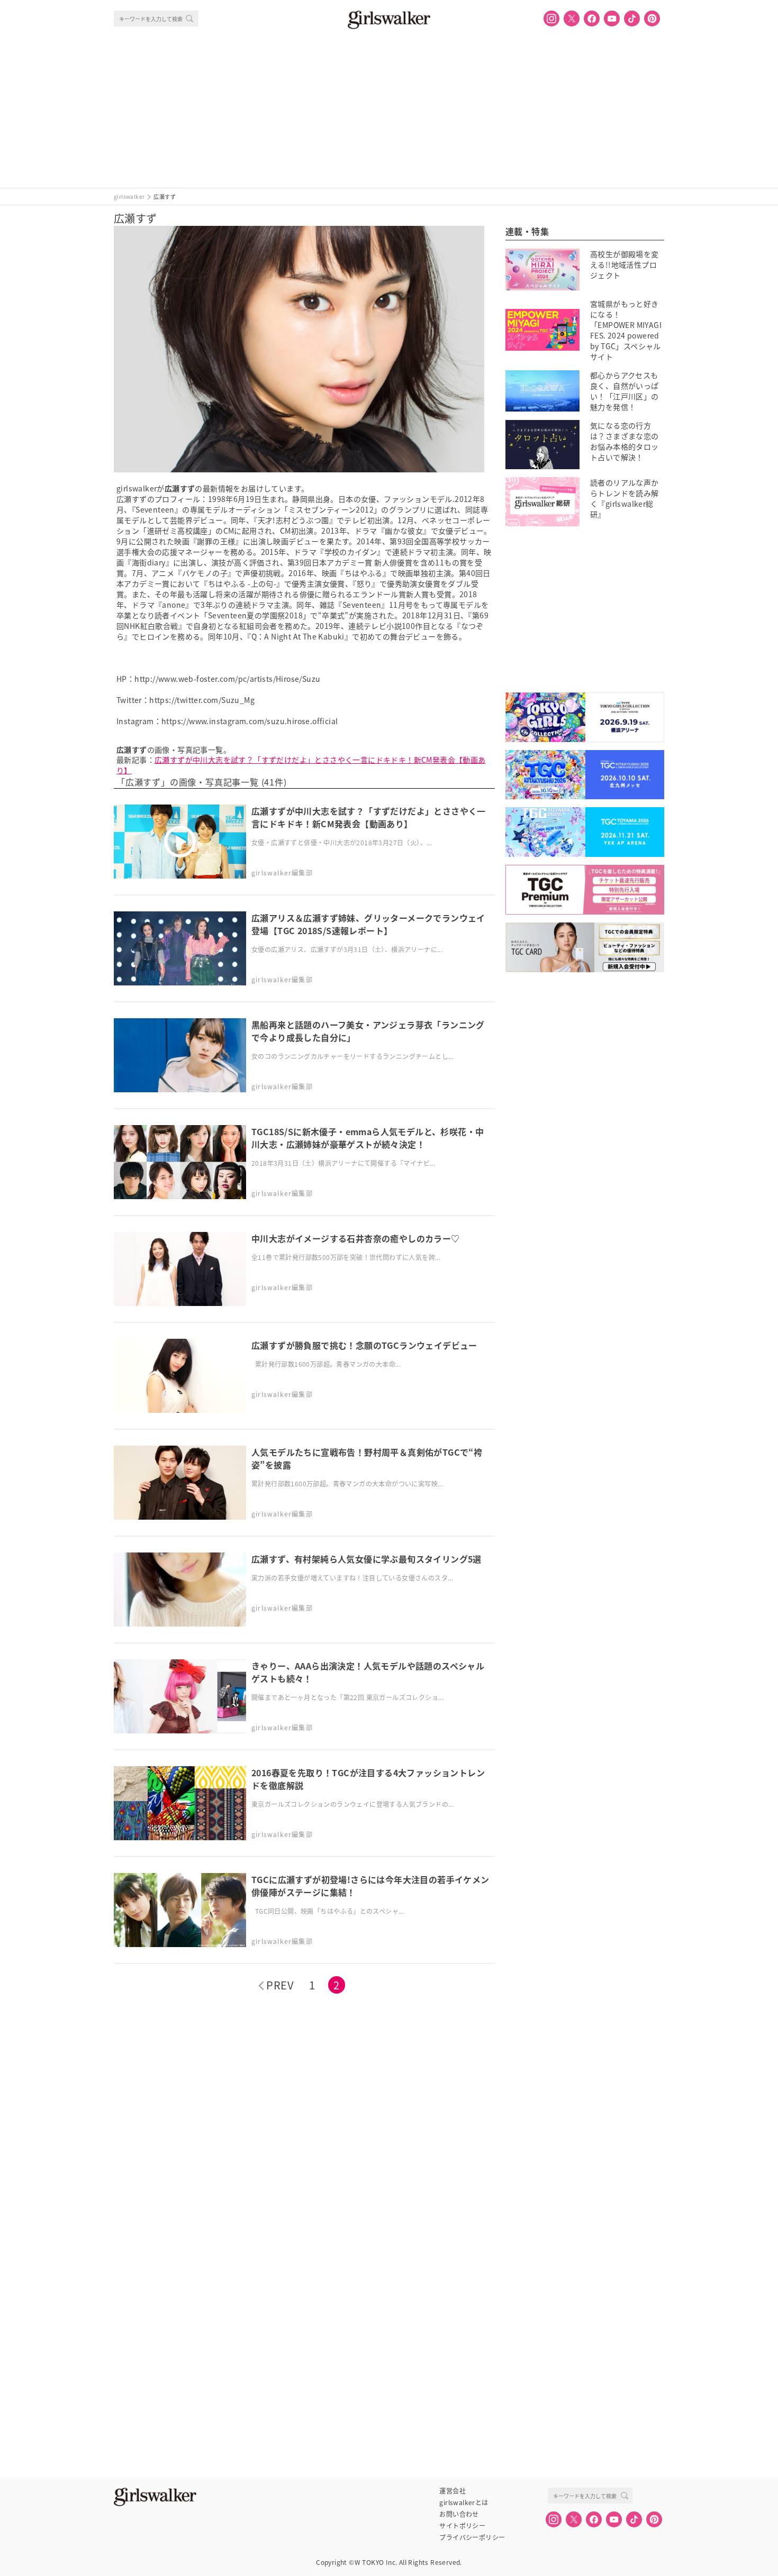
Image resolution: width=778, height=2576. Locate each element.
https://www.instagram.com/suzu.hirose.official (250, 721)
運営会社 (453, 2491)
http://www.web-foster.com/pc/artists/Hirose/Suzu (227, 679)
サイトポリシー (462, 2526)
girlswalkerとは (464, 2502)
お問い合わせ (459, 2514)
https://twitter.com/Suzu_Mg (202, 700)
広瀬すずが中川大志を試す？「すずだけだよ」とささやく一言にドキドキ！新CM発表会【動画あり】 (301, 765)
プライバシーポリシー (472, 2537)
